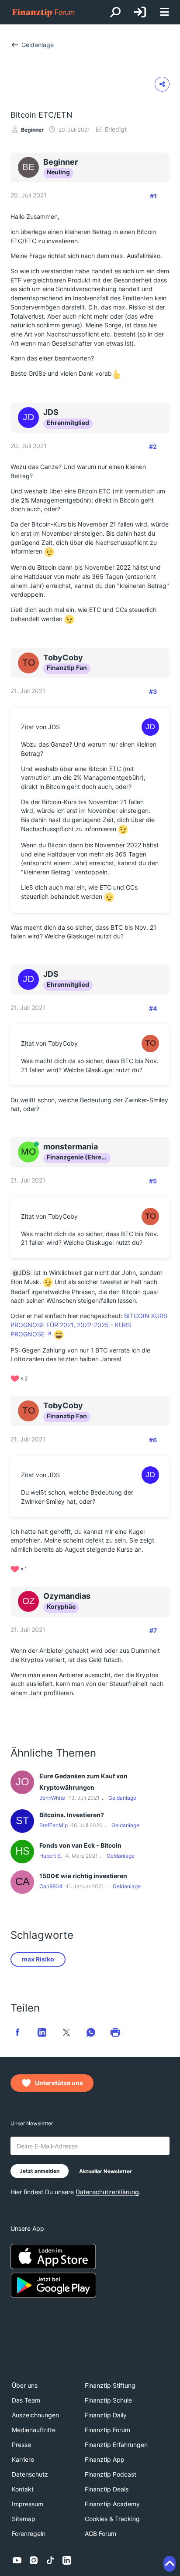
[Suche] (115, 12)
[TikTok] (50, 2560)
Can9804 (51, 1886)
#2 (153, 447)
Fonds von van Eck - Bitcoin (80, 1845)
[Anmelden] (140, 12)
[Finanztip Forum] (44, 12)
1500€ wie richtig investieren (83, 1876)
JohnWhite (52, 1798)
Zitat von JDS (40, 727)
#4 (153, 1008)
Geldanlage (122, 1798)
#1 (153, 196)
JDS (24, 1273)
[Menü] (164, 12)
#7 (153, 1630)
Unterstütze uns (59, 2083)
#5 (153, 1181)
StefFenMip (54, 1825)
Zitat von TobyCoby (49, 1043)
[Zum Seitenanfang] (170, 2564)
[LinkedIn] (67, 2560)
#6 (153, 1440)
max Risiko (38, 1959)
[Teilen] (162, 84)
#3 (153, 692)
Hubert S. (51, 1856)
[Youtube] (17, 2560)
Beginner (32, 130)
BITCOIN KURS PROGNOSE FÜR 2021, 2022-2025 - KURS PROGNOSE (89, 1325)
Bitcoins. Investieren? (72, 1815)
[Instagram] (34, 2560)
